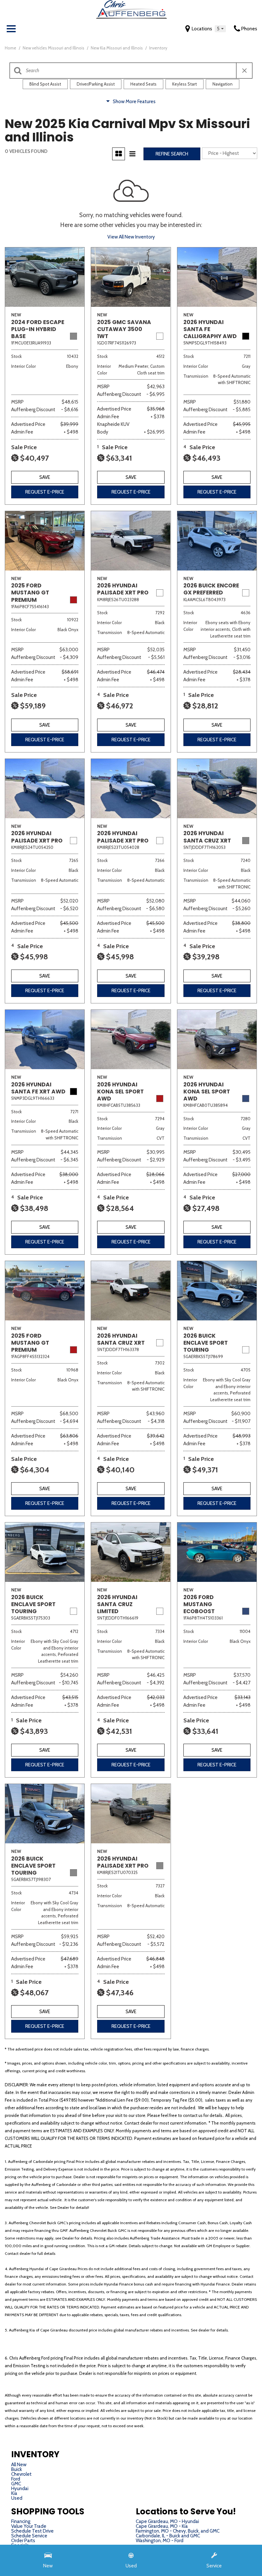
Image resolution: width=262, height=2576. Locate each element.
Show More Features (134, 102)
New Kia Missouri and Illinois (117, 48)
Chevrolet (21, 2474)
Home (11, 48)
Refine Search (172, 154)
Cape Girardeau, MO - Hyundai (167, 2521)
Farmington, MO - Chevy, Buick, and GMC (178, 2531)
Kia (14, 2493)
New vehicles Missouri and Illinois (54, 48)
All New (19, 2465)
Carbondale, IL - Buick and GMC (168, 2536)
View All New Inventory (131, 237)
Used (17, 2498)
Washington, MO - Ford (160, 2541)
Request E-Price (45, 492)
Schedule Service (29, 2536)
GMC (16, 2484)
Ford (16, 2479)
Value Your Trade (29, 2526)
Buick (17, 2469)
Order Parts (23, 2541)
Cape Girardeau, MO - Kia (162, 2526)
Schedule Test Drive (32, 2531)
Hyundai (20, 2489)
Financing (21, 2521)
